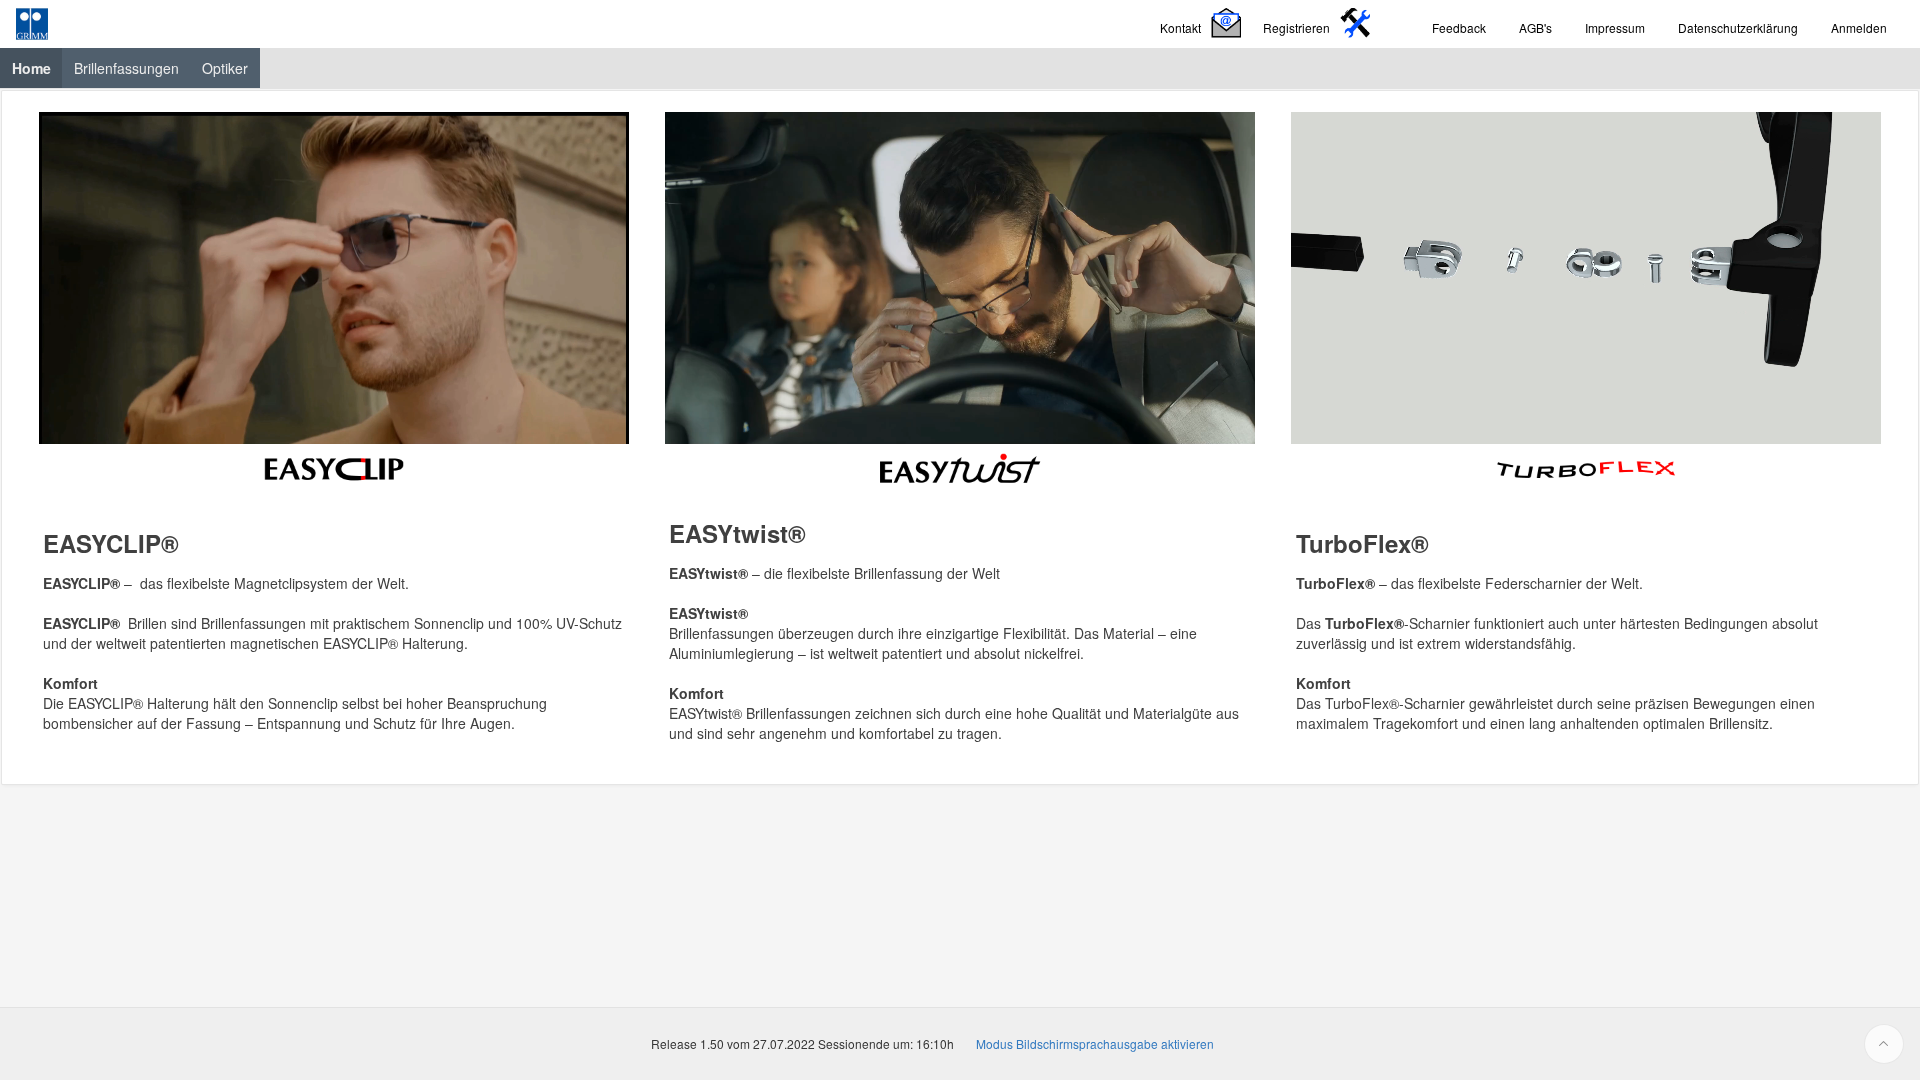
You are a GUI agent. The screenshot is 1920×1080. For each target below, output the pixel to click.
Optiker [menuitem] (225, 68)
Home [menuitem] (37, 67)
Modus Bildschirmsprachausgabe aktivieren (1095, 1043)
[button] (1203, 24)
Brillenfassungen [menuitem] (126, 68)
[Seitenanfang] (1884, 1044)
